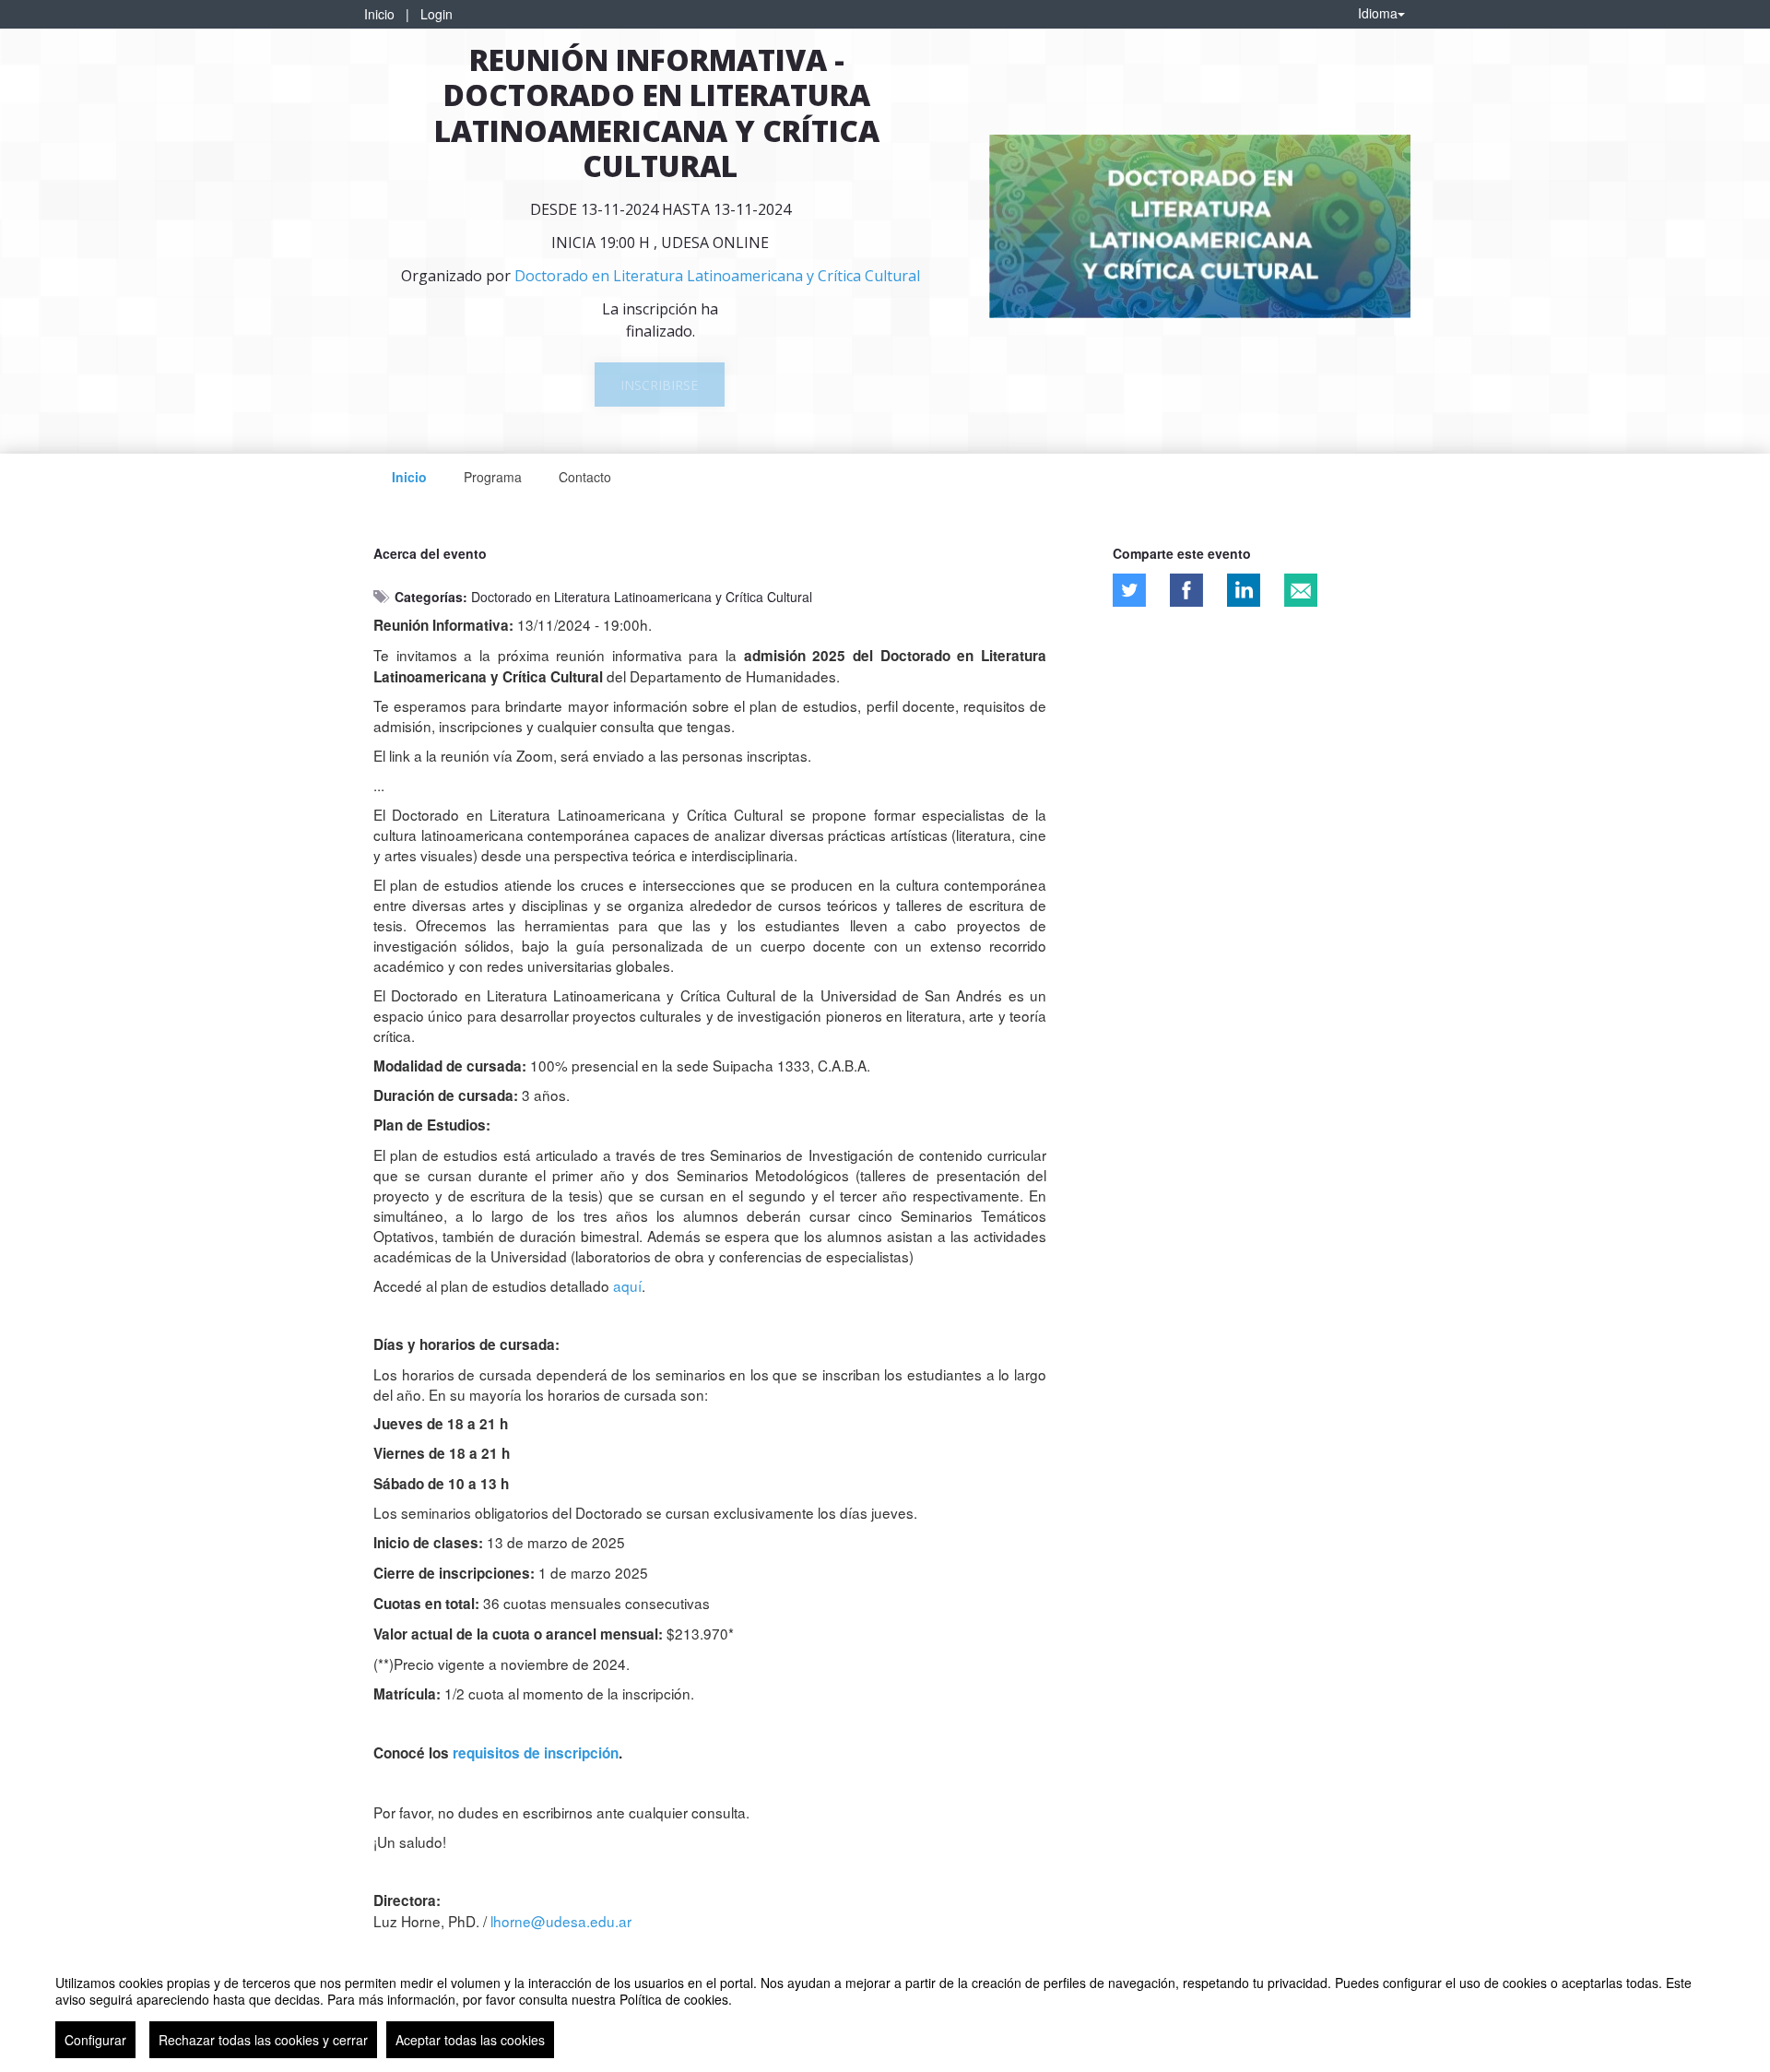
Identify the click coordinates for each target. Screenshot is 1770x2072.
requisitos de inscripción (536, 1753)
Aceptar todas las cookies (470, 2040)
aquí (627, 1285)
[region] (885, 2009)
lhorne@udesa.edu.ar (561, 1921)
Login (437, 14)
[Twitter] (1129, 590)
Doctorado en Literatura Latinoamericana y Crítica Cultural (642, 597)
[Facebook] (1186, 590)
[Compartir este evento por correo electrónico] (1301, 590)
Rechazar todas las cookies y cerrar (263, 2040)
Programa (493, 477)
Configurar (95, 2040)
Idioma (1378, 13)
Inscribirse (659, 385)
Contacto (585, 477)
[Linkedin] (1244, 590)
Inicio (379, 14)
